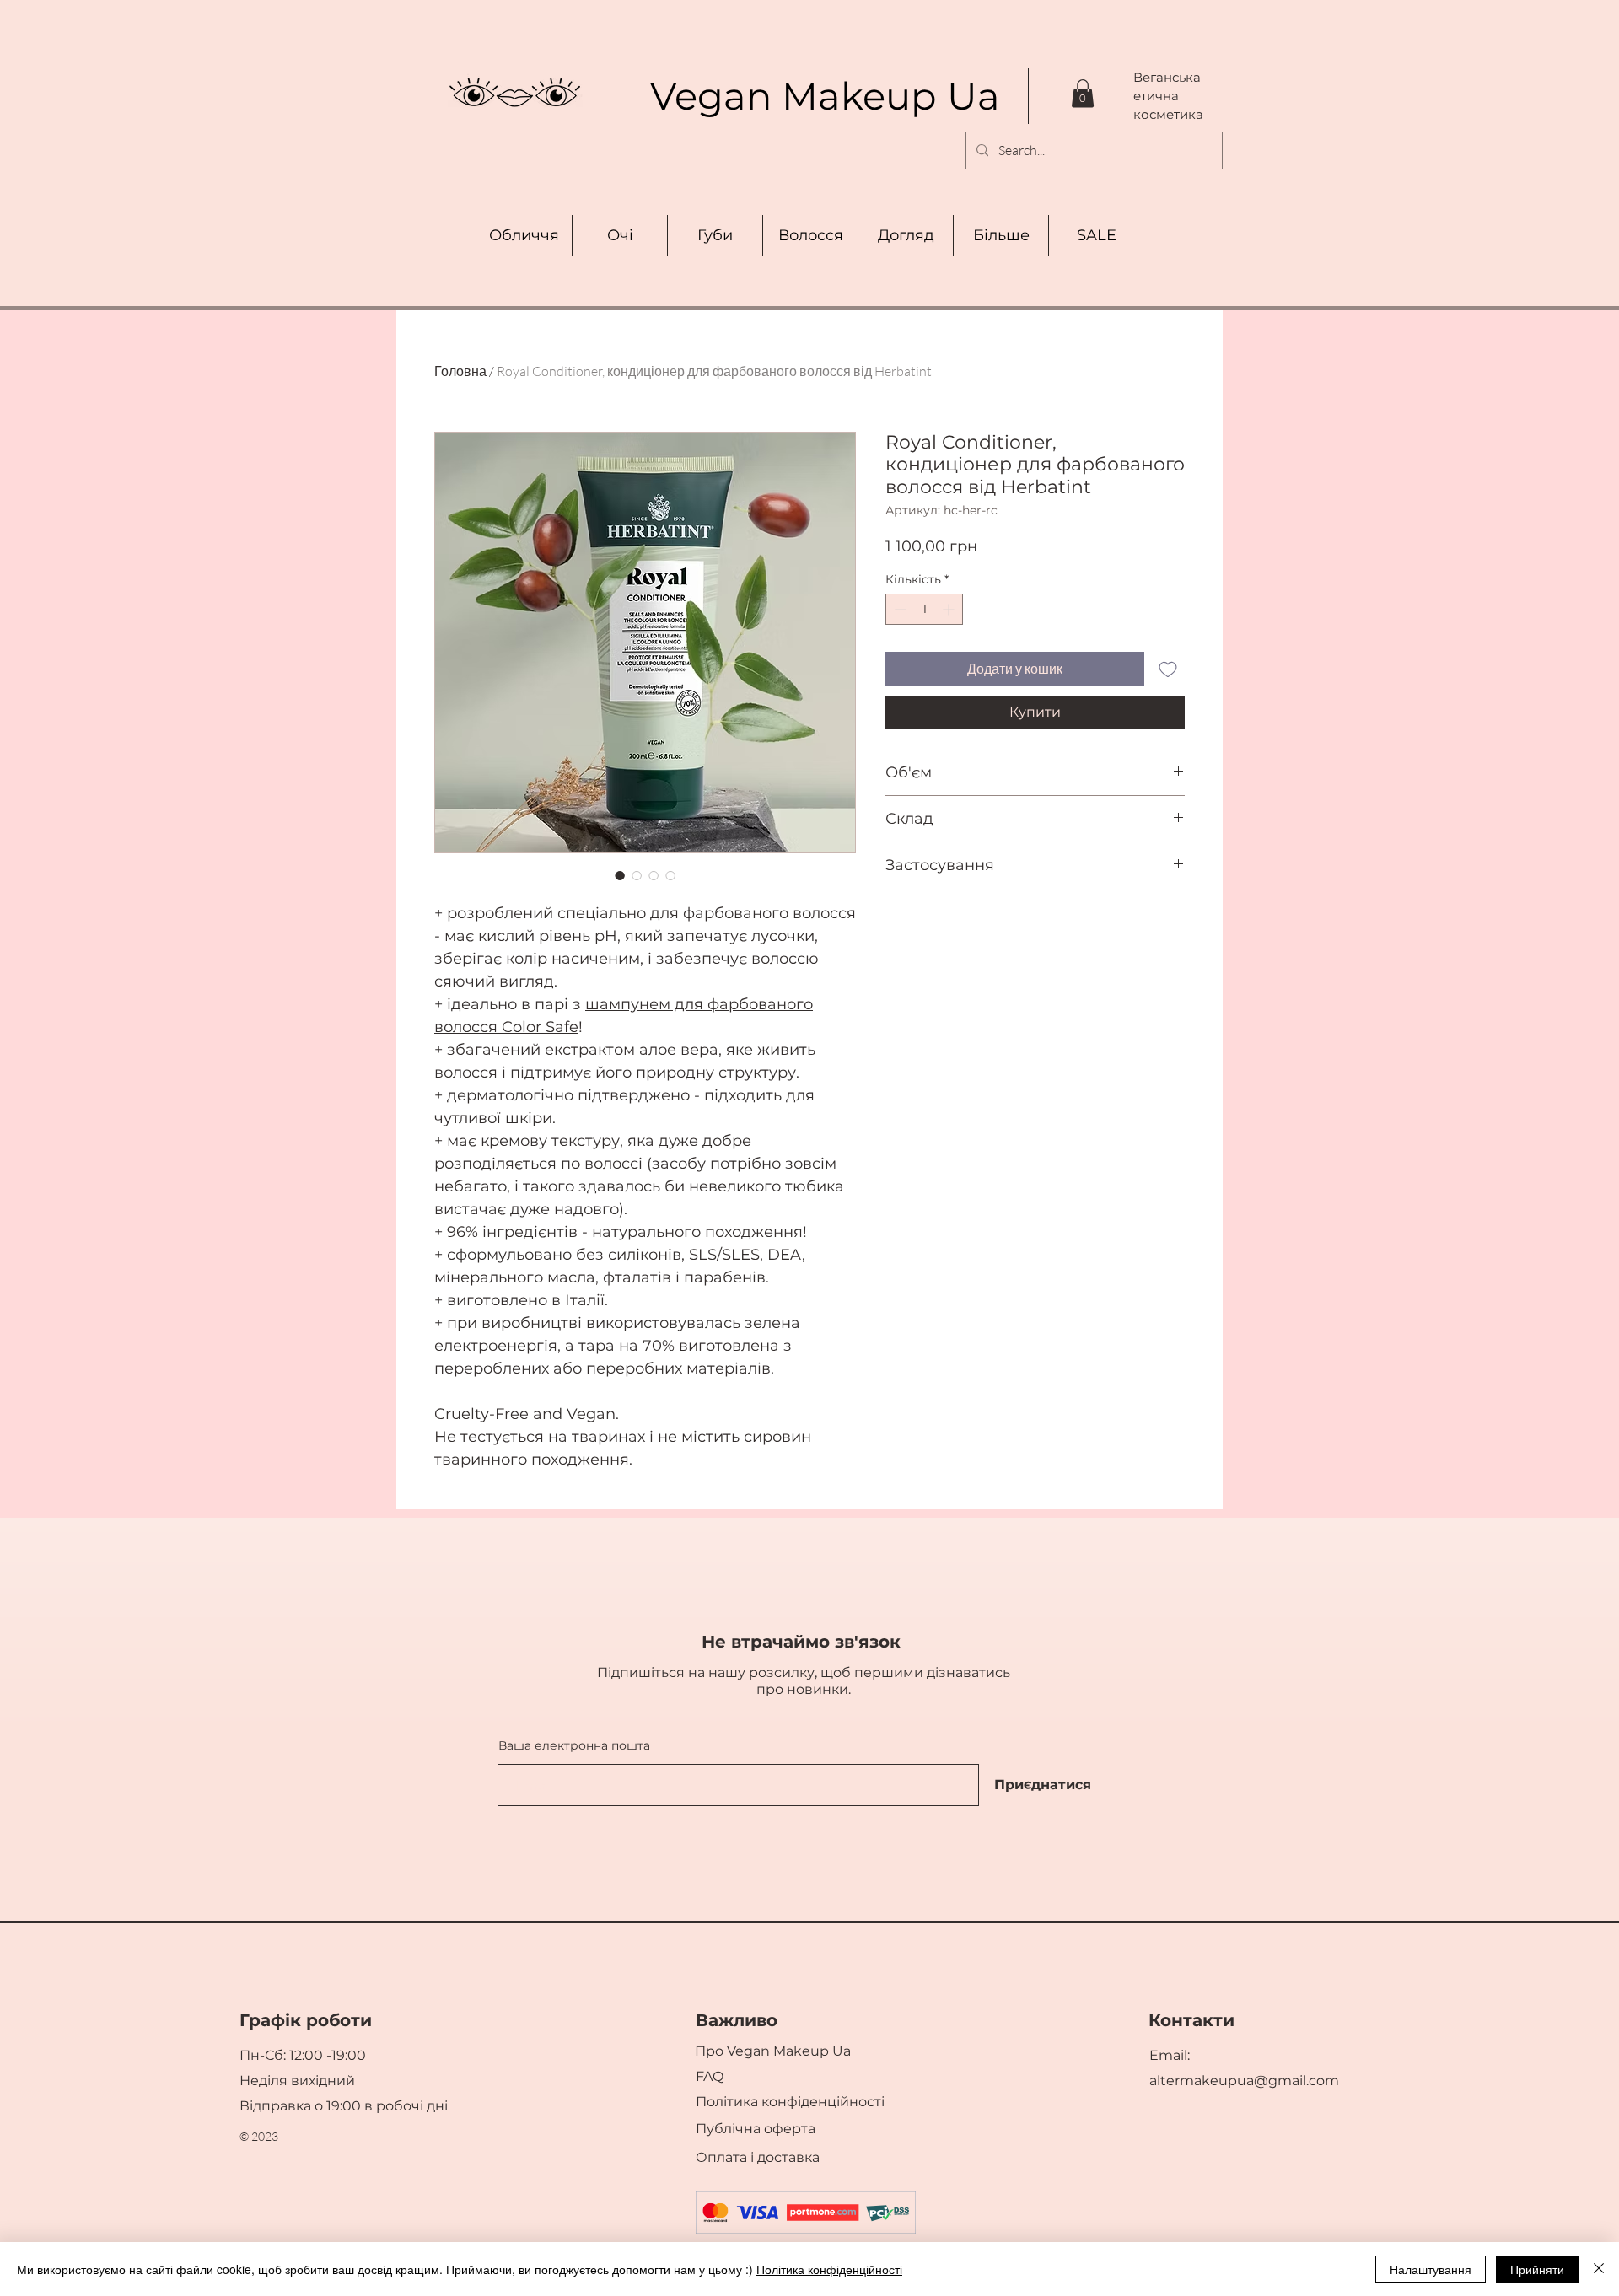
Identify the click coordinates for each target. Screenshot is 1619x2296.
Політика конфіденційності (829, 2269)
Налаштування (1431, 2269)
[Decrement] (898, 609)
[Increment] (950, 609)
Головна (460, 371)
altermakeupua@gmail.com (1244, 2081)
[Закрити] (1599, 2269)
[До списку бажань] (1168, 669)
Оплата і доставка (759, 2157)
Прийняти (1537, 2269)
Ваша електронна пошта (574, 1745)
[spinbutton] (924, 609)
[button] (1083, 93)
